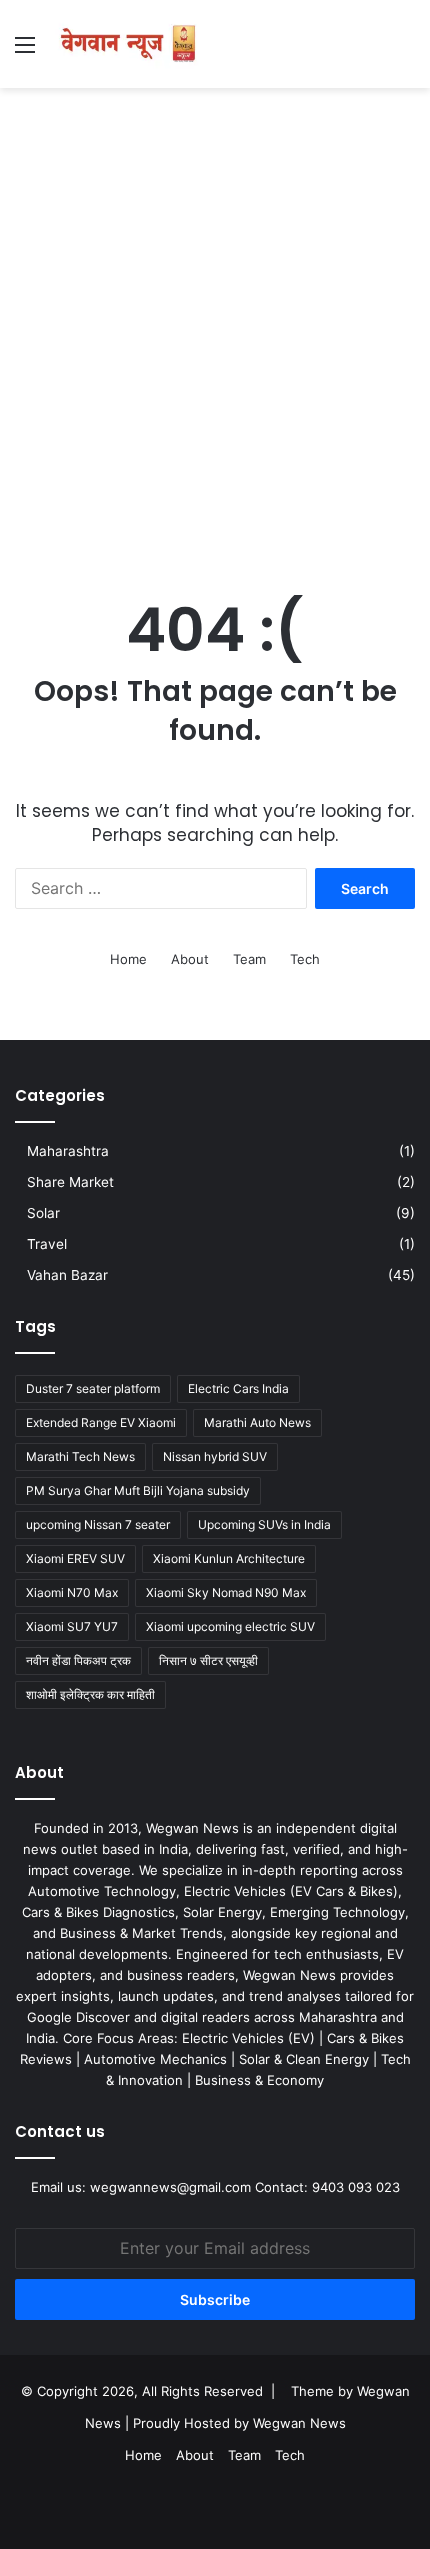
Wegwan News (299, 2423)
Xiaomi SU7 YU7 (72, 1626)
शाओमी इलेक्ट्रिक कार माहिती (90, 1694)
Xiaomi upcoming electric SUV (230, 1626)
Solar (43, 1213)
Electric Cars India (238, 1388)
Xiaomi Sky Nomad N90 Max (226, 1592)
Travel (47, 1244)
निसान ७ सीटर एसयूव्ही (208, 1660)
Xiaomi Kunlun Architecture (229, 1558)
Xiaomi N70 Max (72, 1592)
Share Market (70, 1182)
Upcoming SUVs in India (264, 1524)
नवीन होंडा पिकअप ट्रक (78, 1660)
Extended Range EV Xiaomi (101, 1422)
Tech (305, 959)
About (190, 959)
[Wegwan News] (130, 44)
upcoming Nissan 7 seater (98, 1524)
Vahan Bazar (67, 1275)
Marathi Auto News (257, 1422)
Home (128, 959)
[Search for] (405, 51)
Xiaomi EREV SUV (75, 1558)
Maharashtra (68, 1151)
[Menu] (25, 51)
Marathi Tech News (80, 1456)
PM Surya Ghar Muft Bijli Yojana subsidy (138, 1490)
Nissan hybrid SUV (215, 1456)
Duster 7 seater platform (93, 1388)
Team (249, 959)
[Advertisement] (215, 323)
